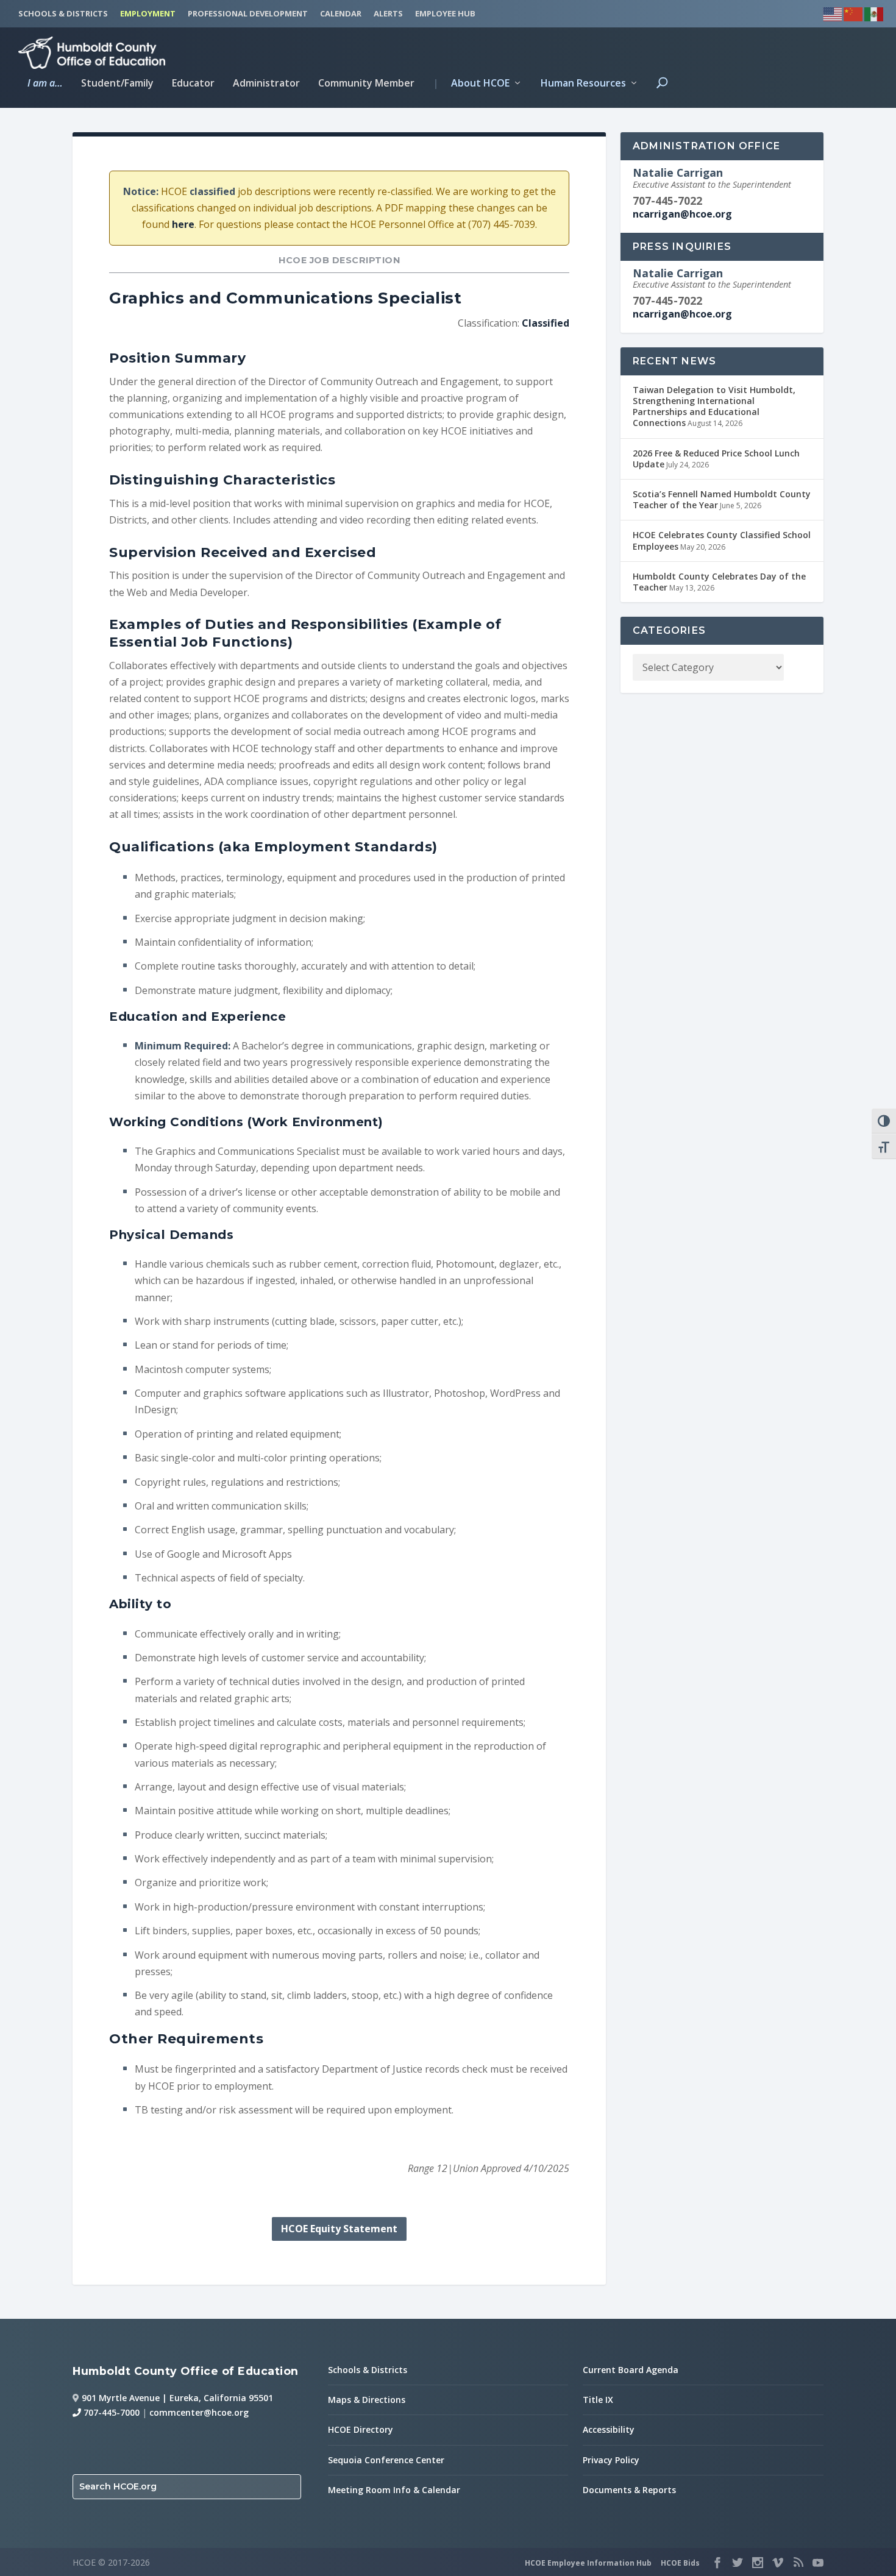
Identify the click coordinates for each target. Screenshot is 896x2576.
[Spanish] (875, 12)
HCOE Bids (680, 2563)
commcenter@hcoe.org (199, 2412)
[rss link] (798, 2563)
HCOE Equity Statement (339, 2229)
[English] (833, 12)
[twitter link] (738, 2563)
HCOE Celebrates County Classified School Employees (722, 540)
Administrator (266, 84)
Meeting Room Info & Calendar (394, 2490)
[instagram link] (758, 2563)
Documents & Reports (629, 2490)
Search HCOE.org (118, 2486)
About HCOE (471, 84)
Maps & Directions (367, 2400)
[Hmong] (854, 12)
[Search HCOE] (662, 93)
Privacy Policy (611, 2460)
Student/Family (117, 84)
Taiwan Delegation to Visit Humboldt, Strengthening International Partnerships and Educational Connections (714, 406)
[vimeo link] (778, 2563)
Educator (193, 84)
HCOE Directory (361, 2429)
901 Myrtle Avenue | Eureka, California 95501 (177, 2398)
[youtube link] (818, 2563)
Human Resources (583, 84)
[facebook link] (717, 2563)
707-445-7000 (110, 2412)
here (183, 224)
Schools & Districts (368, 2370)
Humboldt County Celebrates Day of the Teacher (719, 582)
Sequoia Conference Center (386, 2460)
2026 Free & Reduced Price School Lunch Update (716, 459)
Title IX (598, 2400)
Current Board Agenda (631, 2370)
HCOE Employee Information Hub (588, 2563)
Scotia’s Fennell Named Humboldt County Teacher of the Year (722, 499)
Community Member (366, 84)
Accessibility (609, 2429)
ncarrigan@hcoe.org (682, 214)
